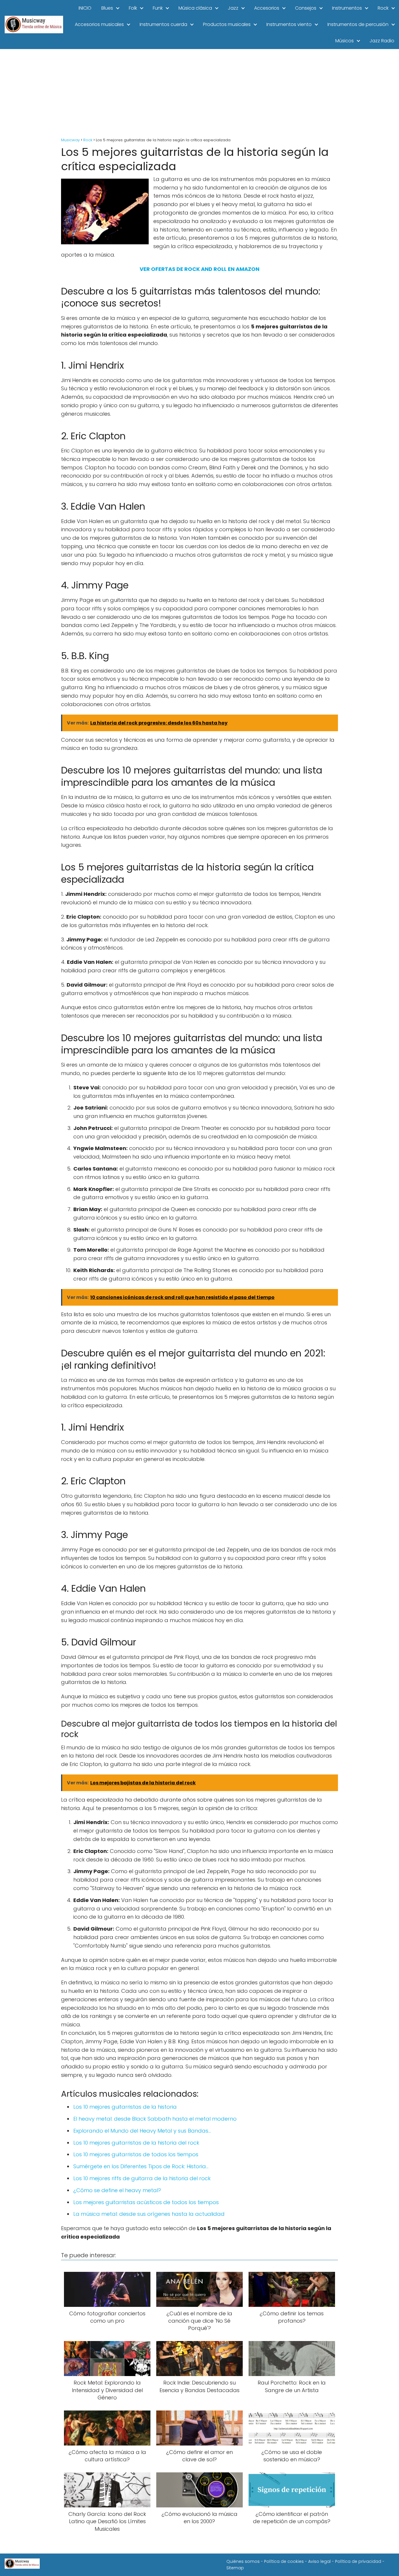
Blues (107, 8)
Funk (158, 8)
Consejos (306, 8)
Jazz (233, 8)
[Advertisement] (199, 93)
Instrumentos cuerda (163, 24)
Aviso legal (319, 2561)
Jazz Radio (382, 41)
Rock (383, 8)
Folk (133, 8)
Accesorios (267, 8)
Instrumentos (347, 8)
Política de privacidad (358, 2561)
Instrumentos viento (289, 24)
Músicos (345, 41)
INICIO (85, 8)
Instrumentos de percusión (358, 24)
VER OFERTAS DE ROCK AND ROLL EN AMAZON (199, 269)
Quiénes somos (243, 2561)
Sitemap (235, 2568)
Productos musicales (227, 24)
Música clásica (195, 8)
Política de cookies (284, 2561)
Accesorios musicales (99, 24)
